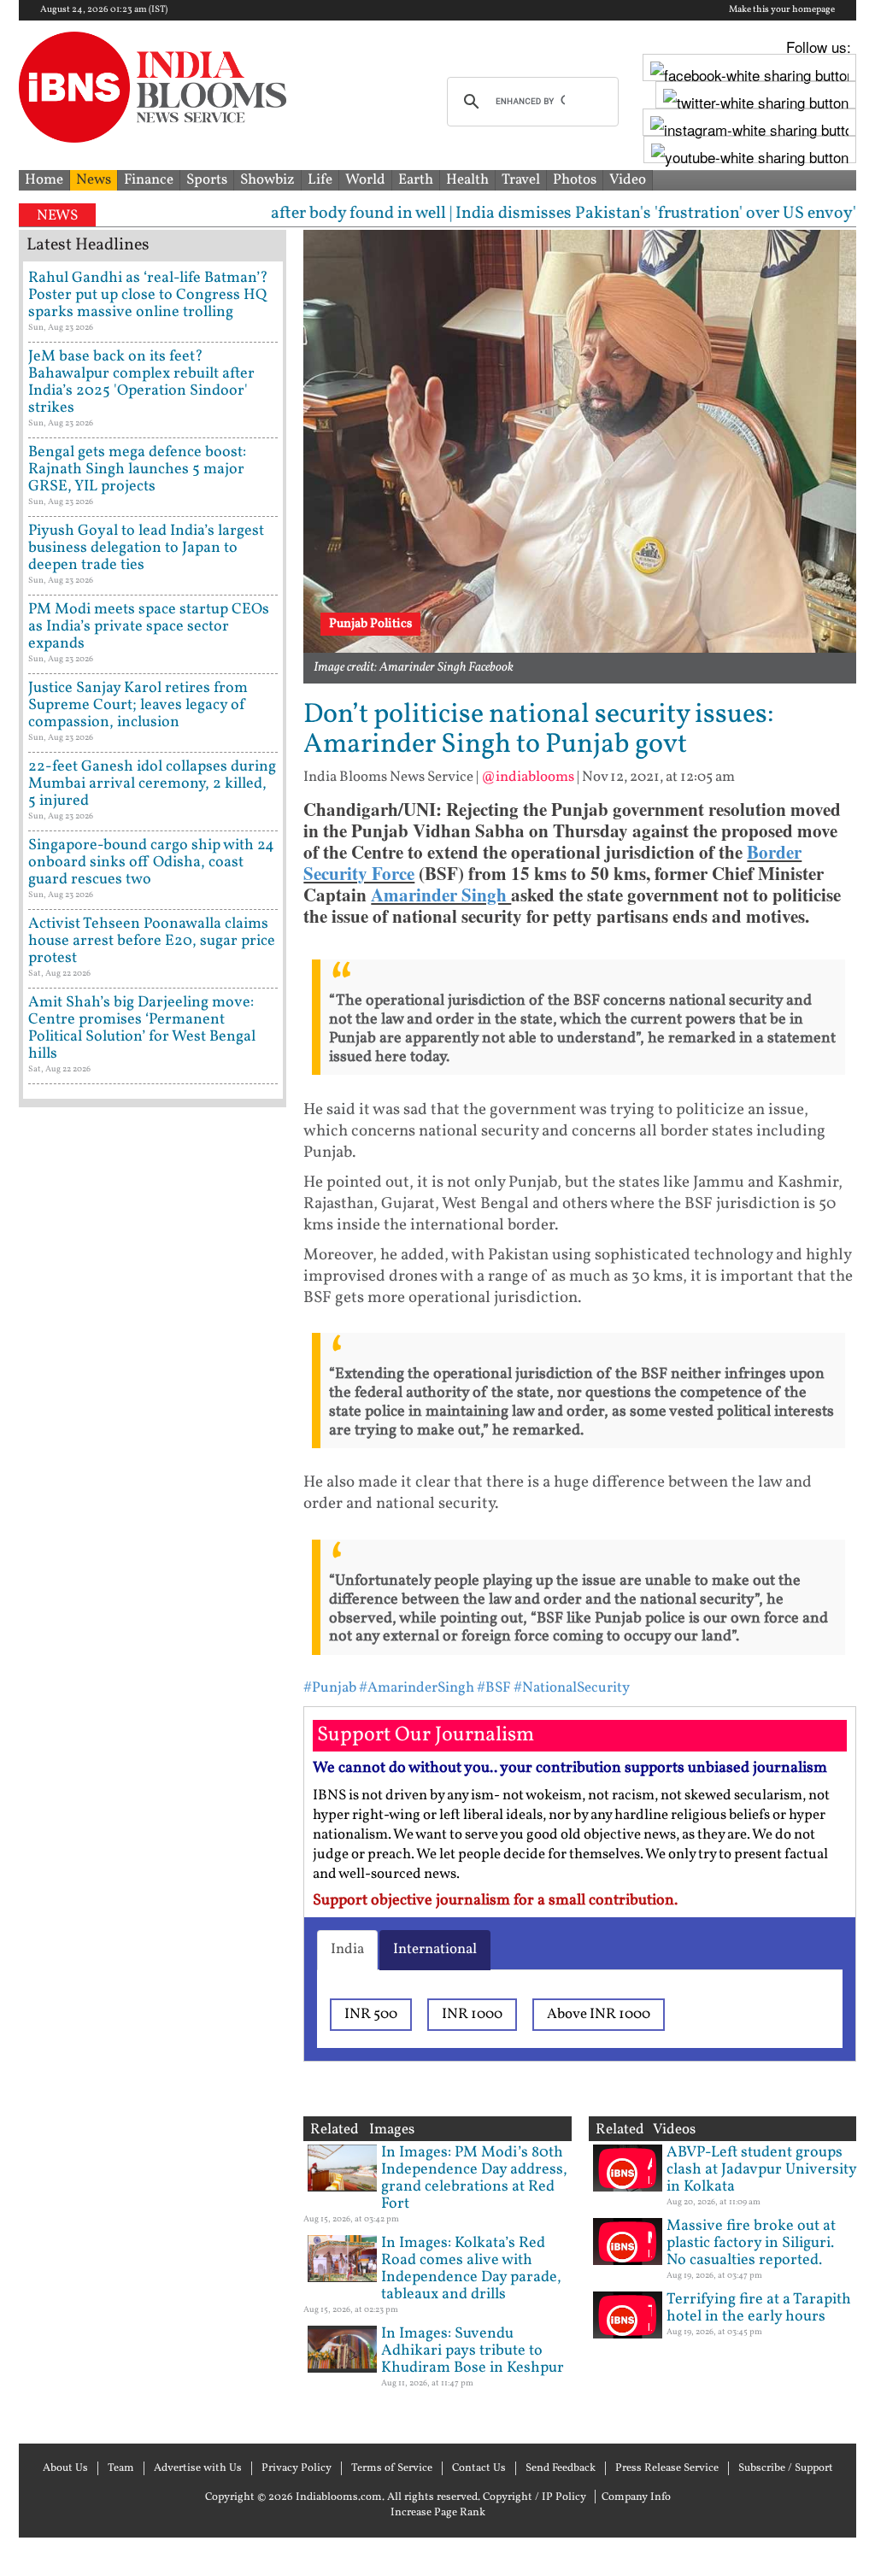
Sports (207, 180)
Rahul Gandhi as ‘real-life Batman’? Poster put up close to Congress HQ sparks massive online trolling (148, 295)
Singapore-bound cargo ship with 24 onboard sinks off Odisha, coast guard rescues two (151, 863)
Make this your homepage (782, 10)
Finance (149, 180)
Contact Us (479, 2468)
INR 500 (371, 2014)
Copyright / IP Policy (534, 2497)
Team (121, 2468)
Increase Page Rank (438, 2513)
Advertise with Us (198, 2468)
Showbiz (267, 180)
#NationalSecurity (572, 1688)
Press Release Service (667, 2468)
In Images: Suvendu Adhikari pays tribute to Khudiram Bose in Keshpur (473, 2351)
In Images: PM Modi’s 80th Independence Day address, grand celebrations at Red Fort (474, 2178)
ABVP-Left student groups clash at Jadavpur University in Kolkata (761, 2170)
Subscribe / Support (786, 2468)
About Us (65, 2468)
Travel (521, 180)
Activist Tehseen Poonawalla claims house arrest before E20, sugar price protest (152, 941)
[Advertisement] (153, 1773)
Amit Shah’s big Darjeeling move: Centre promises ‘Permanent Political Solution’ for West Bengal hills (142, 1028)
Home (44, 180)
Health (467, 180)
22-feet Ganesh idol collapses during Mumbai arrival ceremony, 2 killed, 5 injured (152, 784)
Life (320, 180)
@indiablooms (528, 777)
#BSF (494, 1688)
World (365, 180)
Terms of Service (392, 2468)
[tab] (347, 1950)
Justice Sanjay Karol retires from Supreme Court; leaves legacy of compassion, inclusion (138, 705)
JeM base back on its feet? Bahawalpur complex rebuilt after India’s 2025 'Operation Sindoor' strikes (141, 382)
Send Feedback (561, 2468)
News (94, 180)
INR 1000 (472, 2014)
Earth (416, 180)
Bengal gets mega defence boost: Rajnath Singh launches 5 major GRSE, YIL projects (137, 469)
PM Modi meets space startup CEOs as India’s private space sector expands (149, 627)
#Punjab (330, 1688)
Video (628, 180)
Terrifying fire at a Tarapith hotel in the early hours (759, 2308)
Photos (575, 180)
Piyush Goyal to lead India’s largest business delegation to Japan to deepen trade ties (146, 548)
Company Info (636, 2497)
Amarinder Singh (441, 895)
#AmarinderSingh (417, 1688)
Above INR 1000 (599, 2014)
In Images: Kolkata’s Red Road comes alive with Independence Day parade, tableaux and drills (471, 2269)
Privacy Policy (297, 2468)
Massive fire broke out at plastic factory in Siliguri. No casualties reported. (751, 2243)
